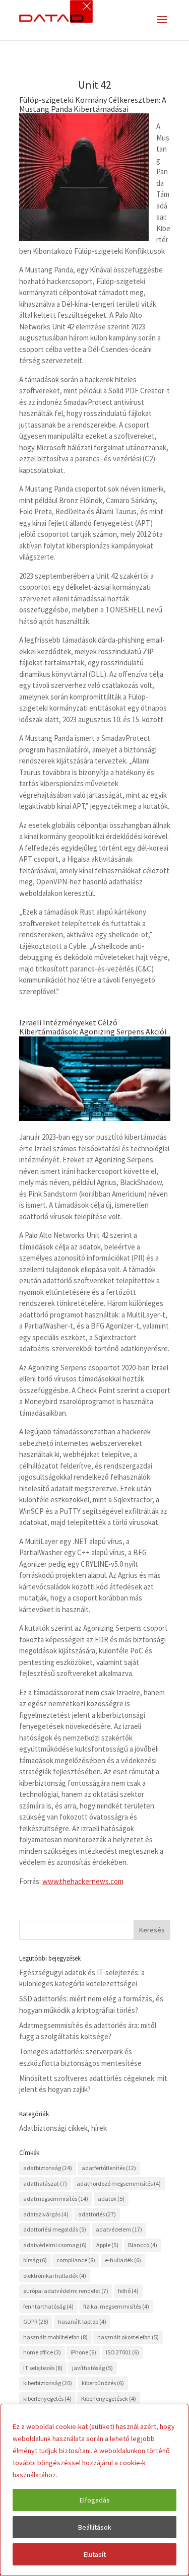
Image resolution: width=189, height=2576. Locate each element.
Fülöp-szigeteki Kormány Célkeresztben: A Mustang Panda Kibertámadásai (93, 104)
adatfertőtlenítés (109, 2168)
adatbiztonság (48, 2168)
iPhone (83, 2352)
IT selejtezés (43, 2368)
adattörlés (97, 2214)
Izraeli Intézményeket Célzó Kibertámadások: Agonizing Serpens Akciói (93, 1027)
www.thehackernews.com (83, 1881)
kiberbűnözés (103, 2383)
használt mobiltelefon (55, 2337)
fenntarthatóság (48, 2306)
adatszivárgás (46, 2214)
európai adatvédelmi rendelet (66, 2291)
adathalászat (45, 2183)
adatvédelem (119, 2229)
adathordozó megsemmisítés (119, 2183)
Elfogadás (95, 2500)
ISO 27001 (122, 2352)
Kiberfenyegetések (109, 2398)
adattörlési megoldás (55, 2229)
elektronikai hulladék (55, 2276)
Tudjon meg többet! (90, 2475)
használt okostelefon (128, 2337)
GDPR (36, 2321)
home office (42, 2352)
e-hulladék (123, 2260)
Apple (107, 2245)
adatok (111, 2199)
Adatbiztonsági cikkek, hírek (63, 2128)
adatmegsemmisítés (56, 2199)
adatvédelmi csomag (55, 2245)
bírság (35, 2260)
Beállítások (95, 2527)
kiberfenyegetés (47, 2398)
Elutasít (95, 2554)
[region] (94, 2490)
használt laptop (82, 2321)
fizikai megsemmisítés (116, 2306)
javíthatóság (92, 2368)
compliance (76, 2260)
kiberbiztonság (48, 2383)
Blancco (143, 2245)
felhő (128, 2291)
